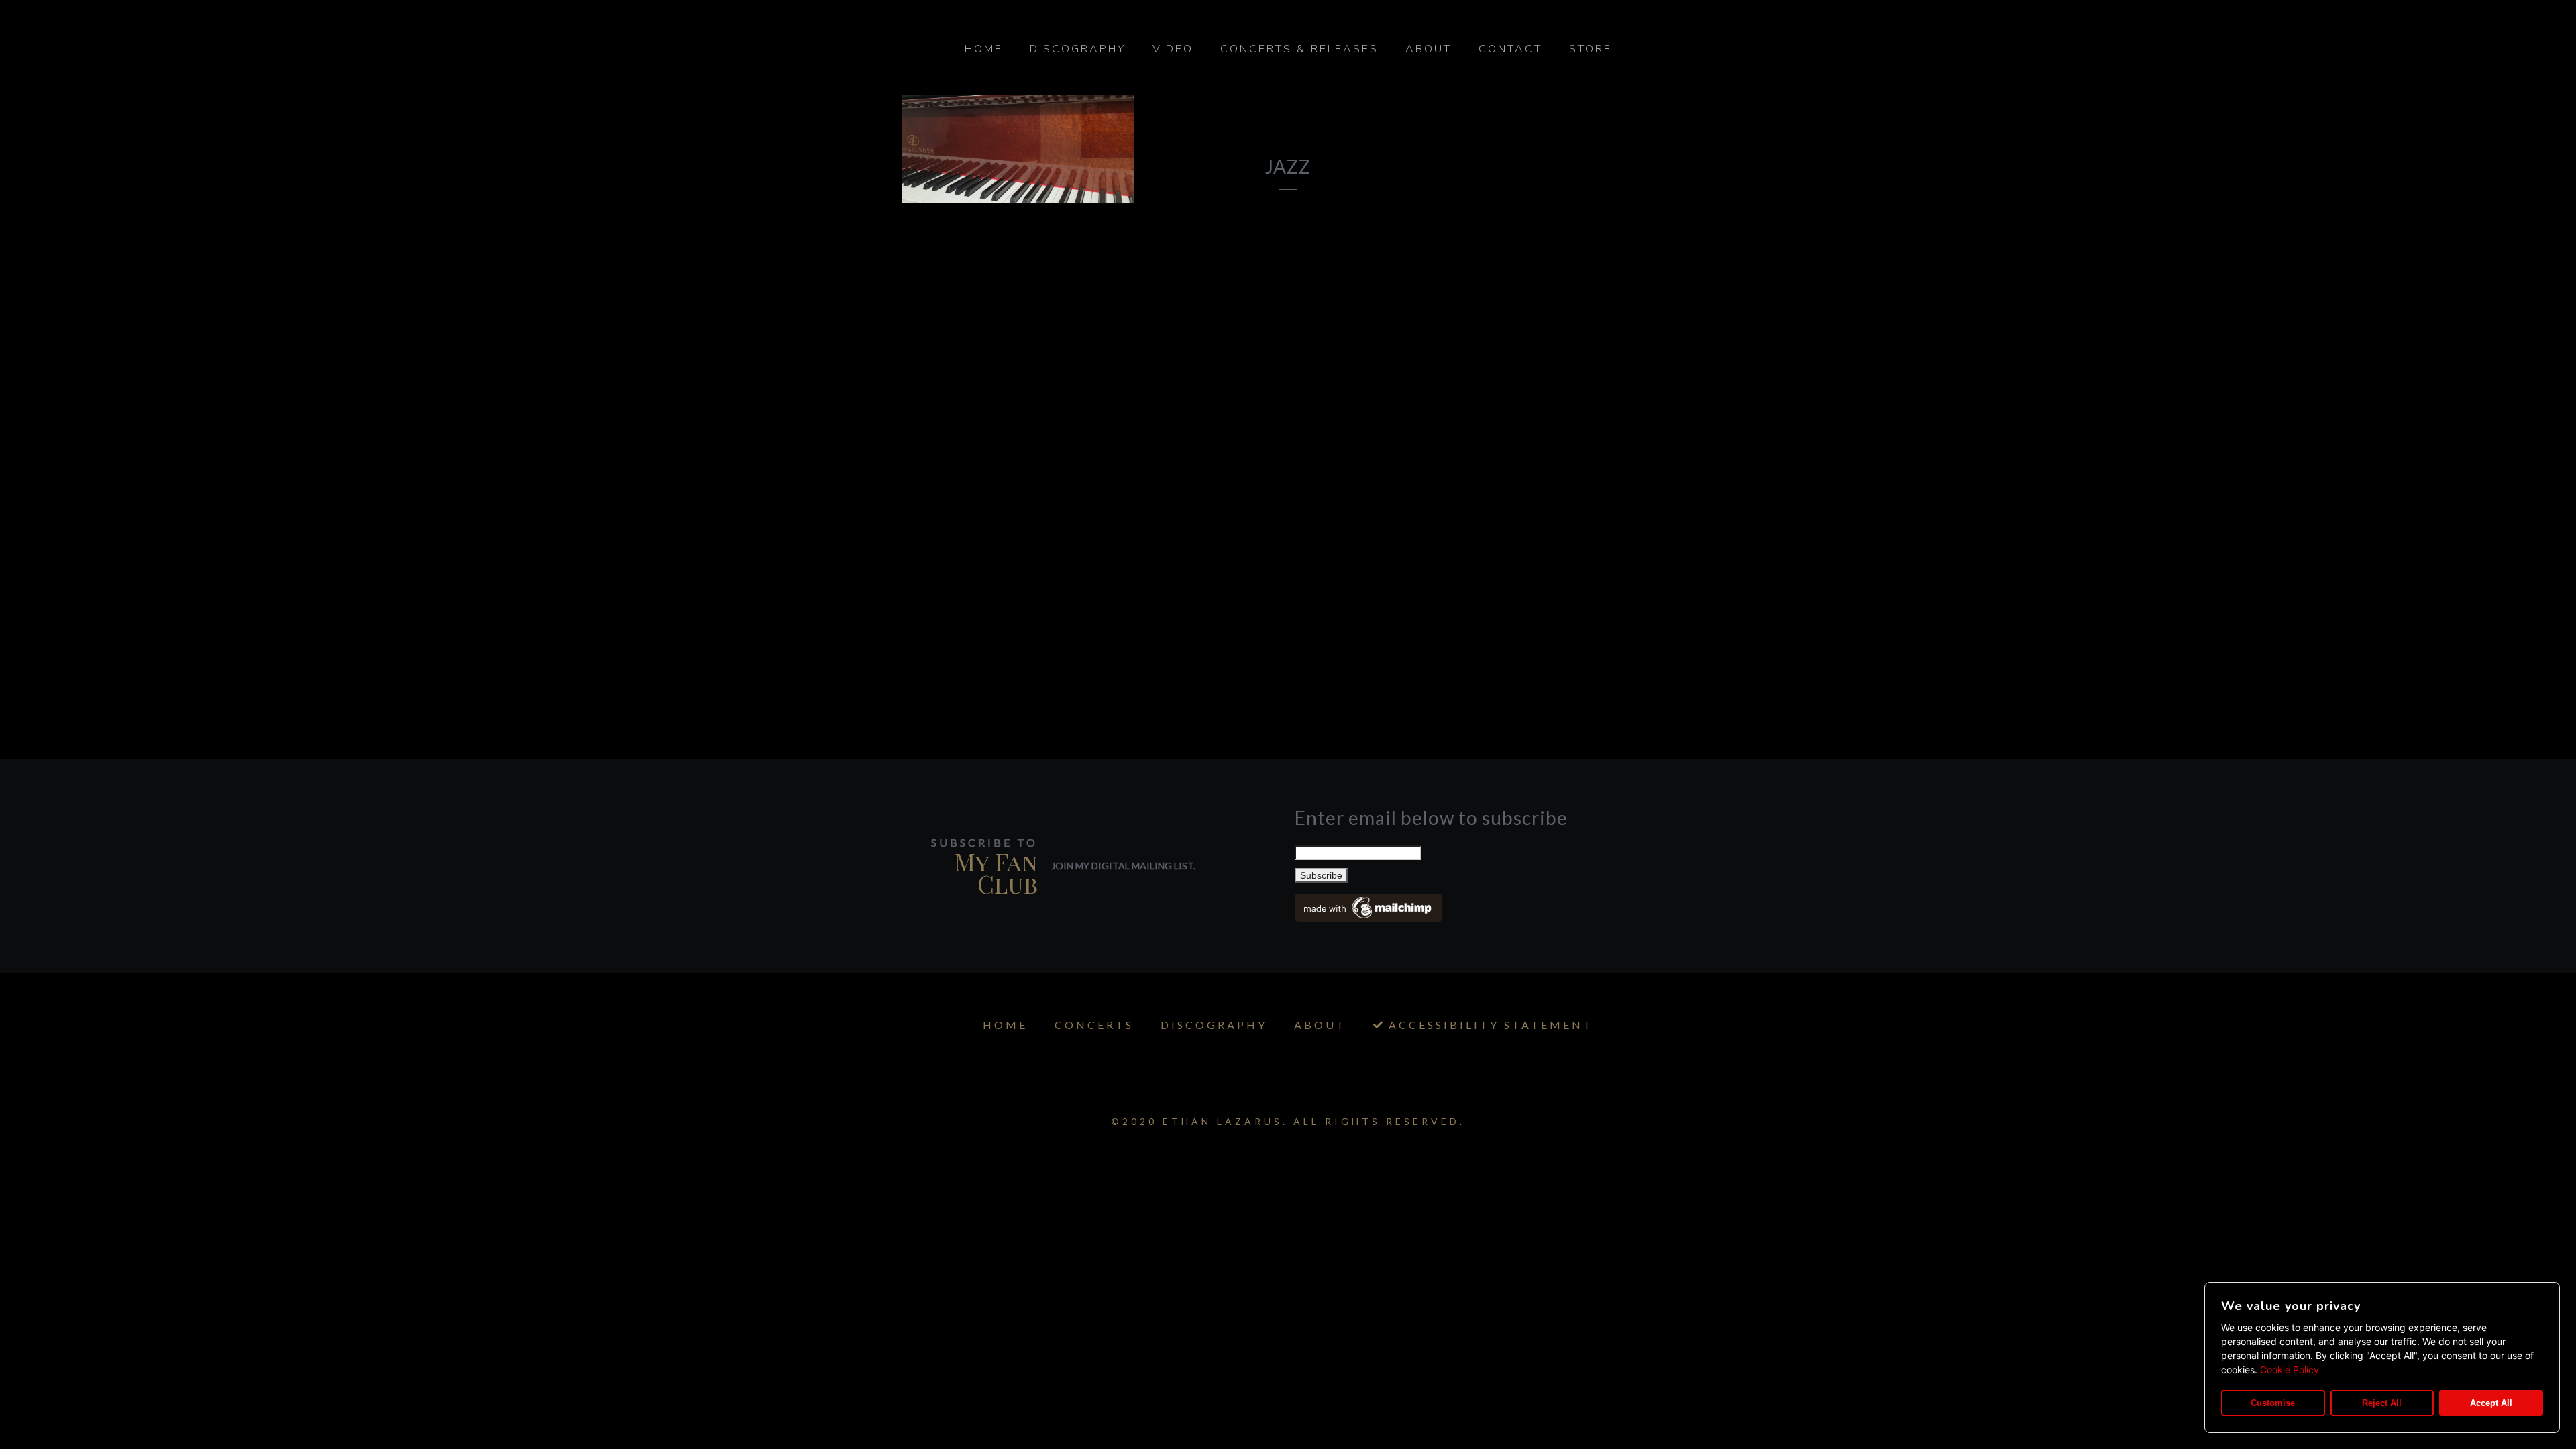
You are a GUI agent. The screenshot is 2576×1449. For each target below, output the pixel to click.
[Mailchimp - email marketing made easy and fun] (1368, 917)
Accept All (2491, 1403)
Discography (1078, 49)
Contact (1510, 49)
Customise (2273, 1403)
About (1429, 49)
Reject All (2382, 1403)
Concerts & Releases (1299, 49)
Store (1591, 49)
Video (1173, 49)
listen (1082, 158)
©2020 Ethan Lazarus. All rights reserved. (1288, 1121)
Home (984, 49)
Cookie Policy (2290, 1370)
